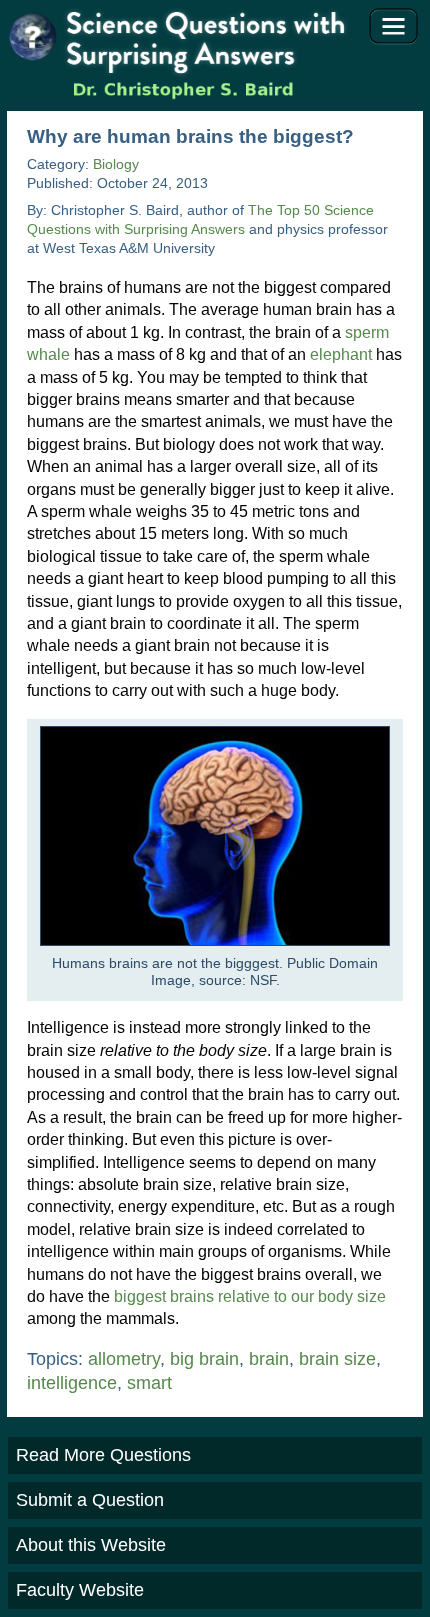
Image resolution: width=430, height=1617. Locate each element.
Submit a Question (90, 1500)
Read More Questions (103, 1455)
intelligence (72, 1383)
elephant (341, 354)
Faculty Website (80, 1590)
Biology (116, 164)
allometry (124, 1359)
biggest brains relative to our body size (250, 1296)
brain (269, 1359)
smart (149, 1383)
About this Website (91, 1545)
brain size (337, 1359)
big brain (204, 1359)
